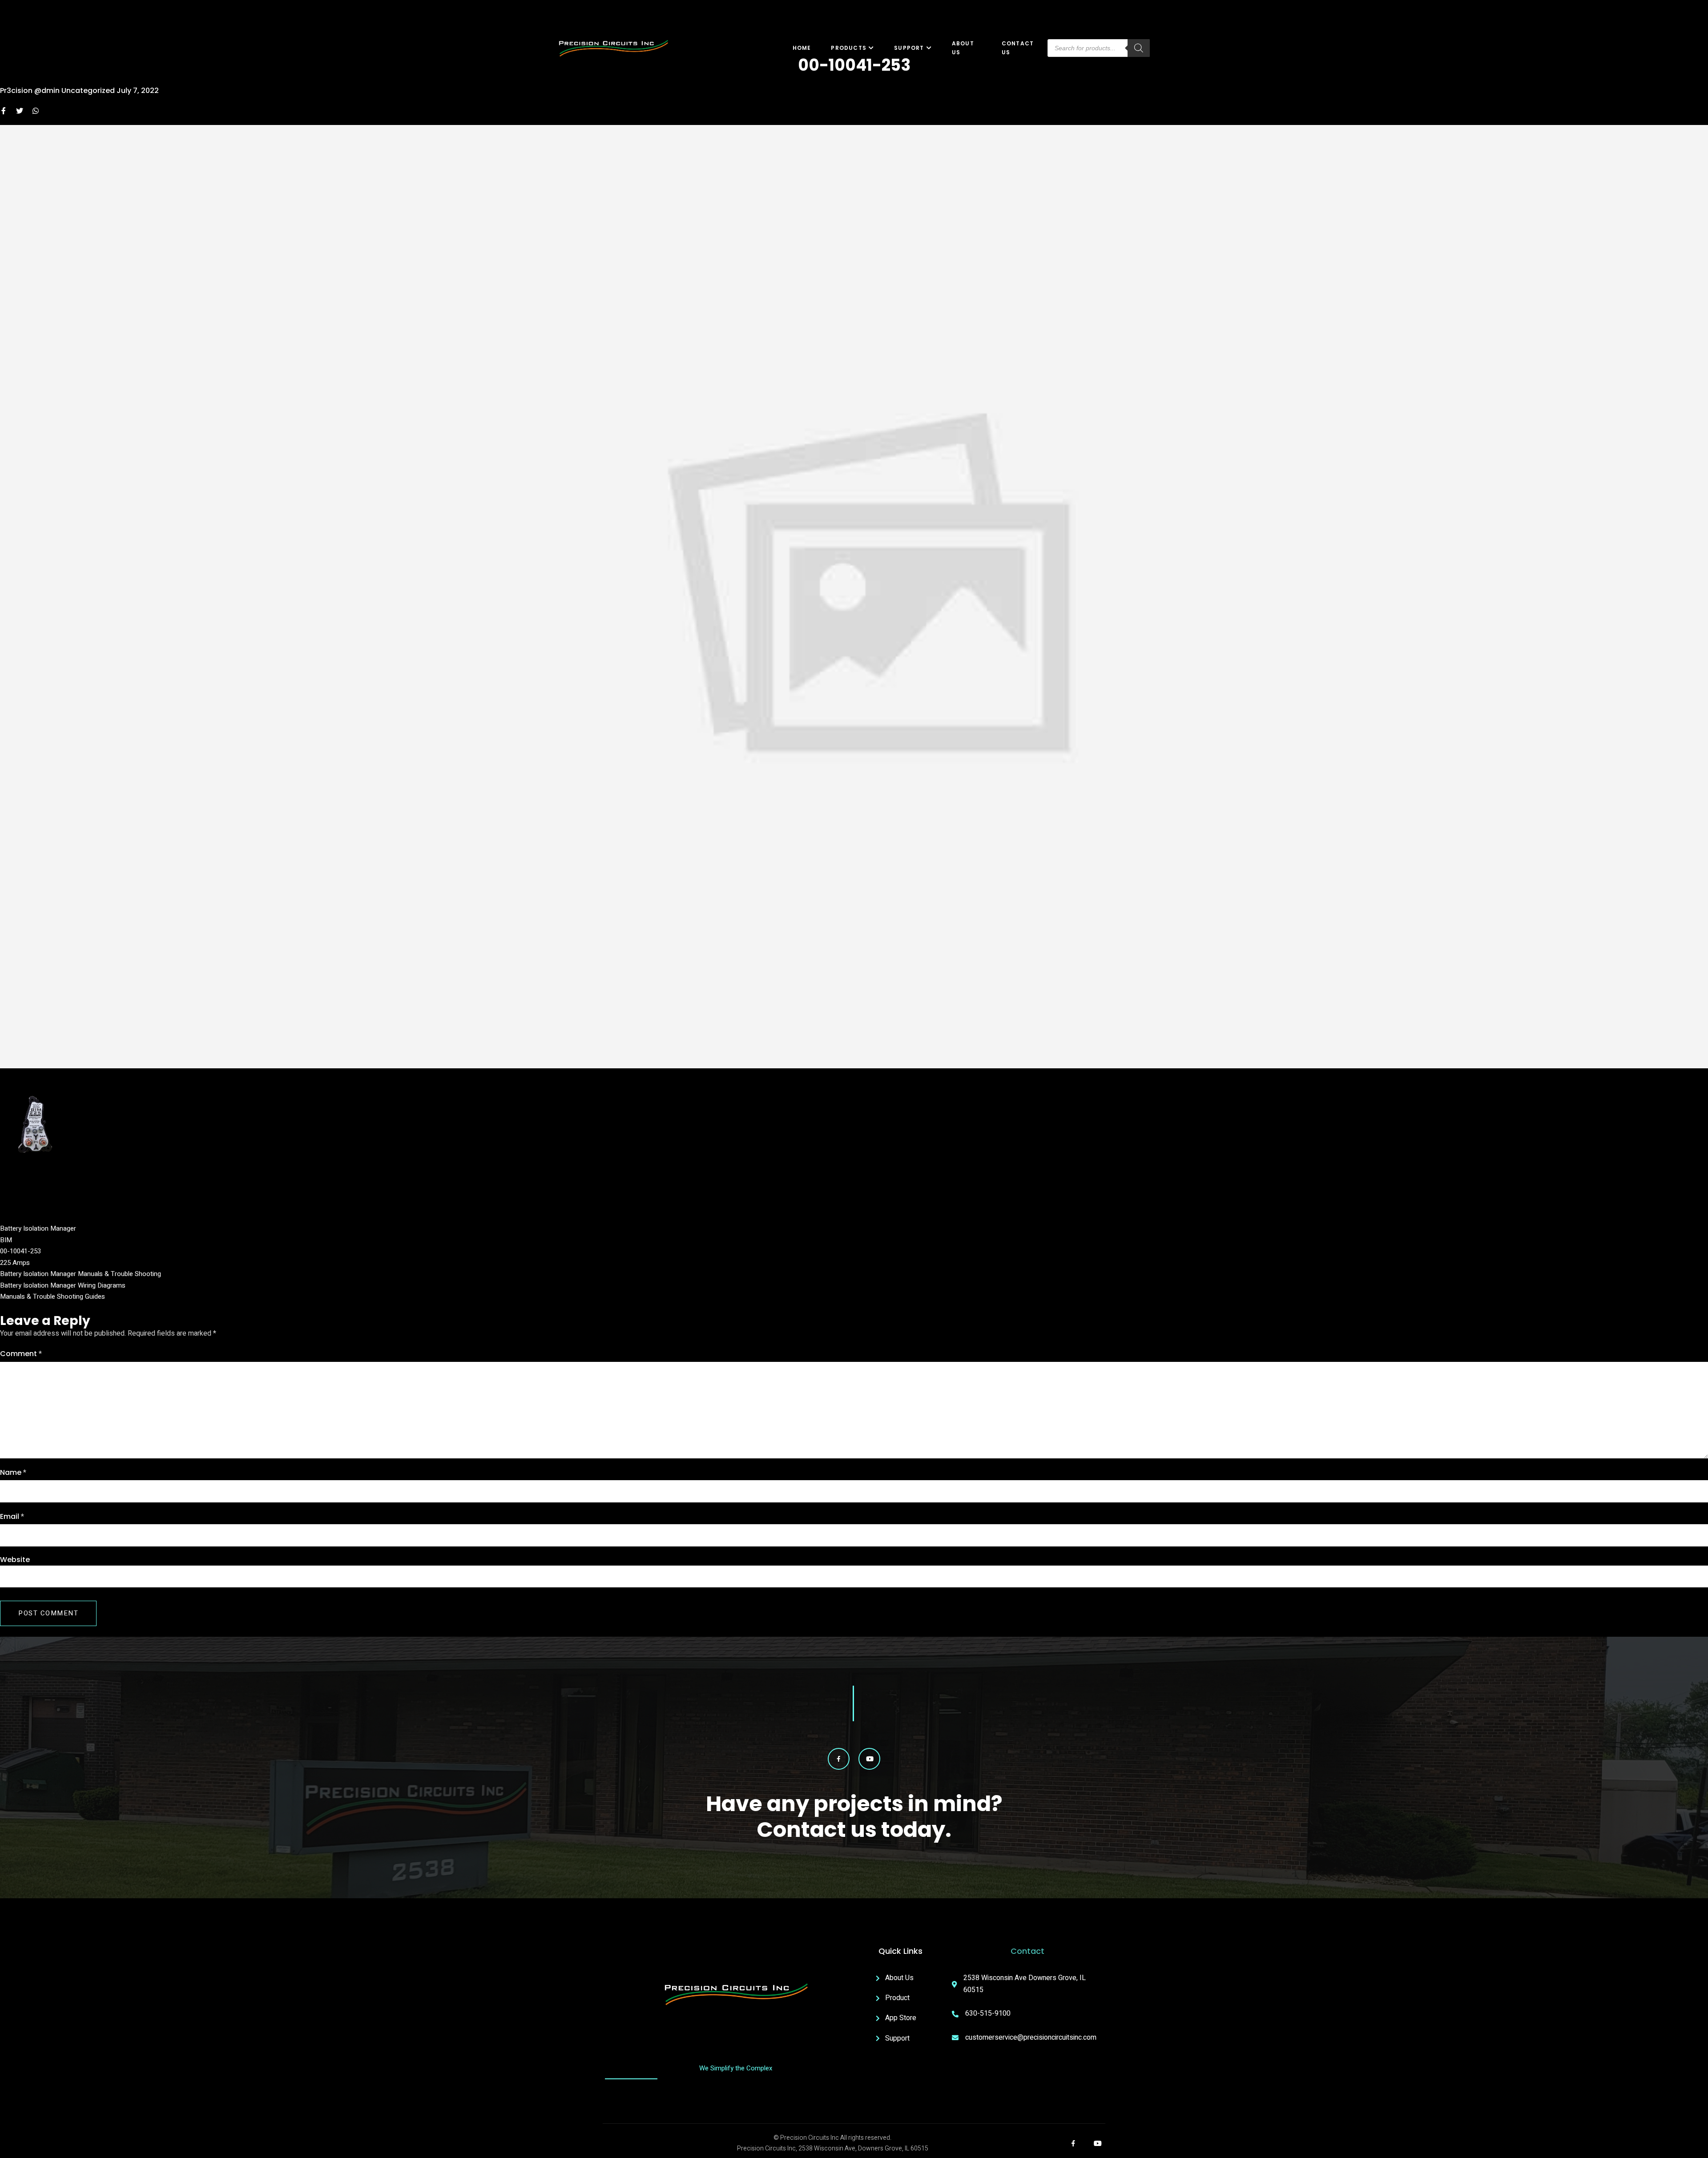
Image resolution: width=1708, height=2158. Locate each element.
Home (802, 48)
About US (963, 48)
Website (15, 1560)
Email (12, 1517)
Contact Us (1018, 48)
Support (909, 48)
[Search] (1139, 48)
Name (13, 1473)
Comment (21, 1354)
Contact (1027, 1951)
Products (849, 48)
